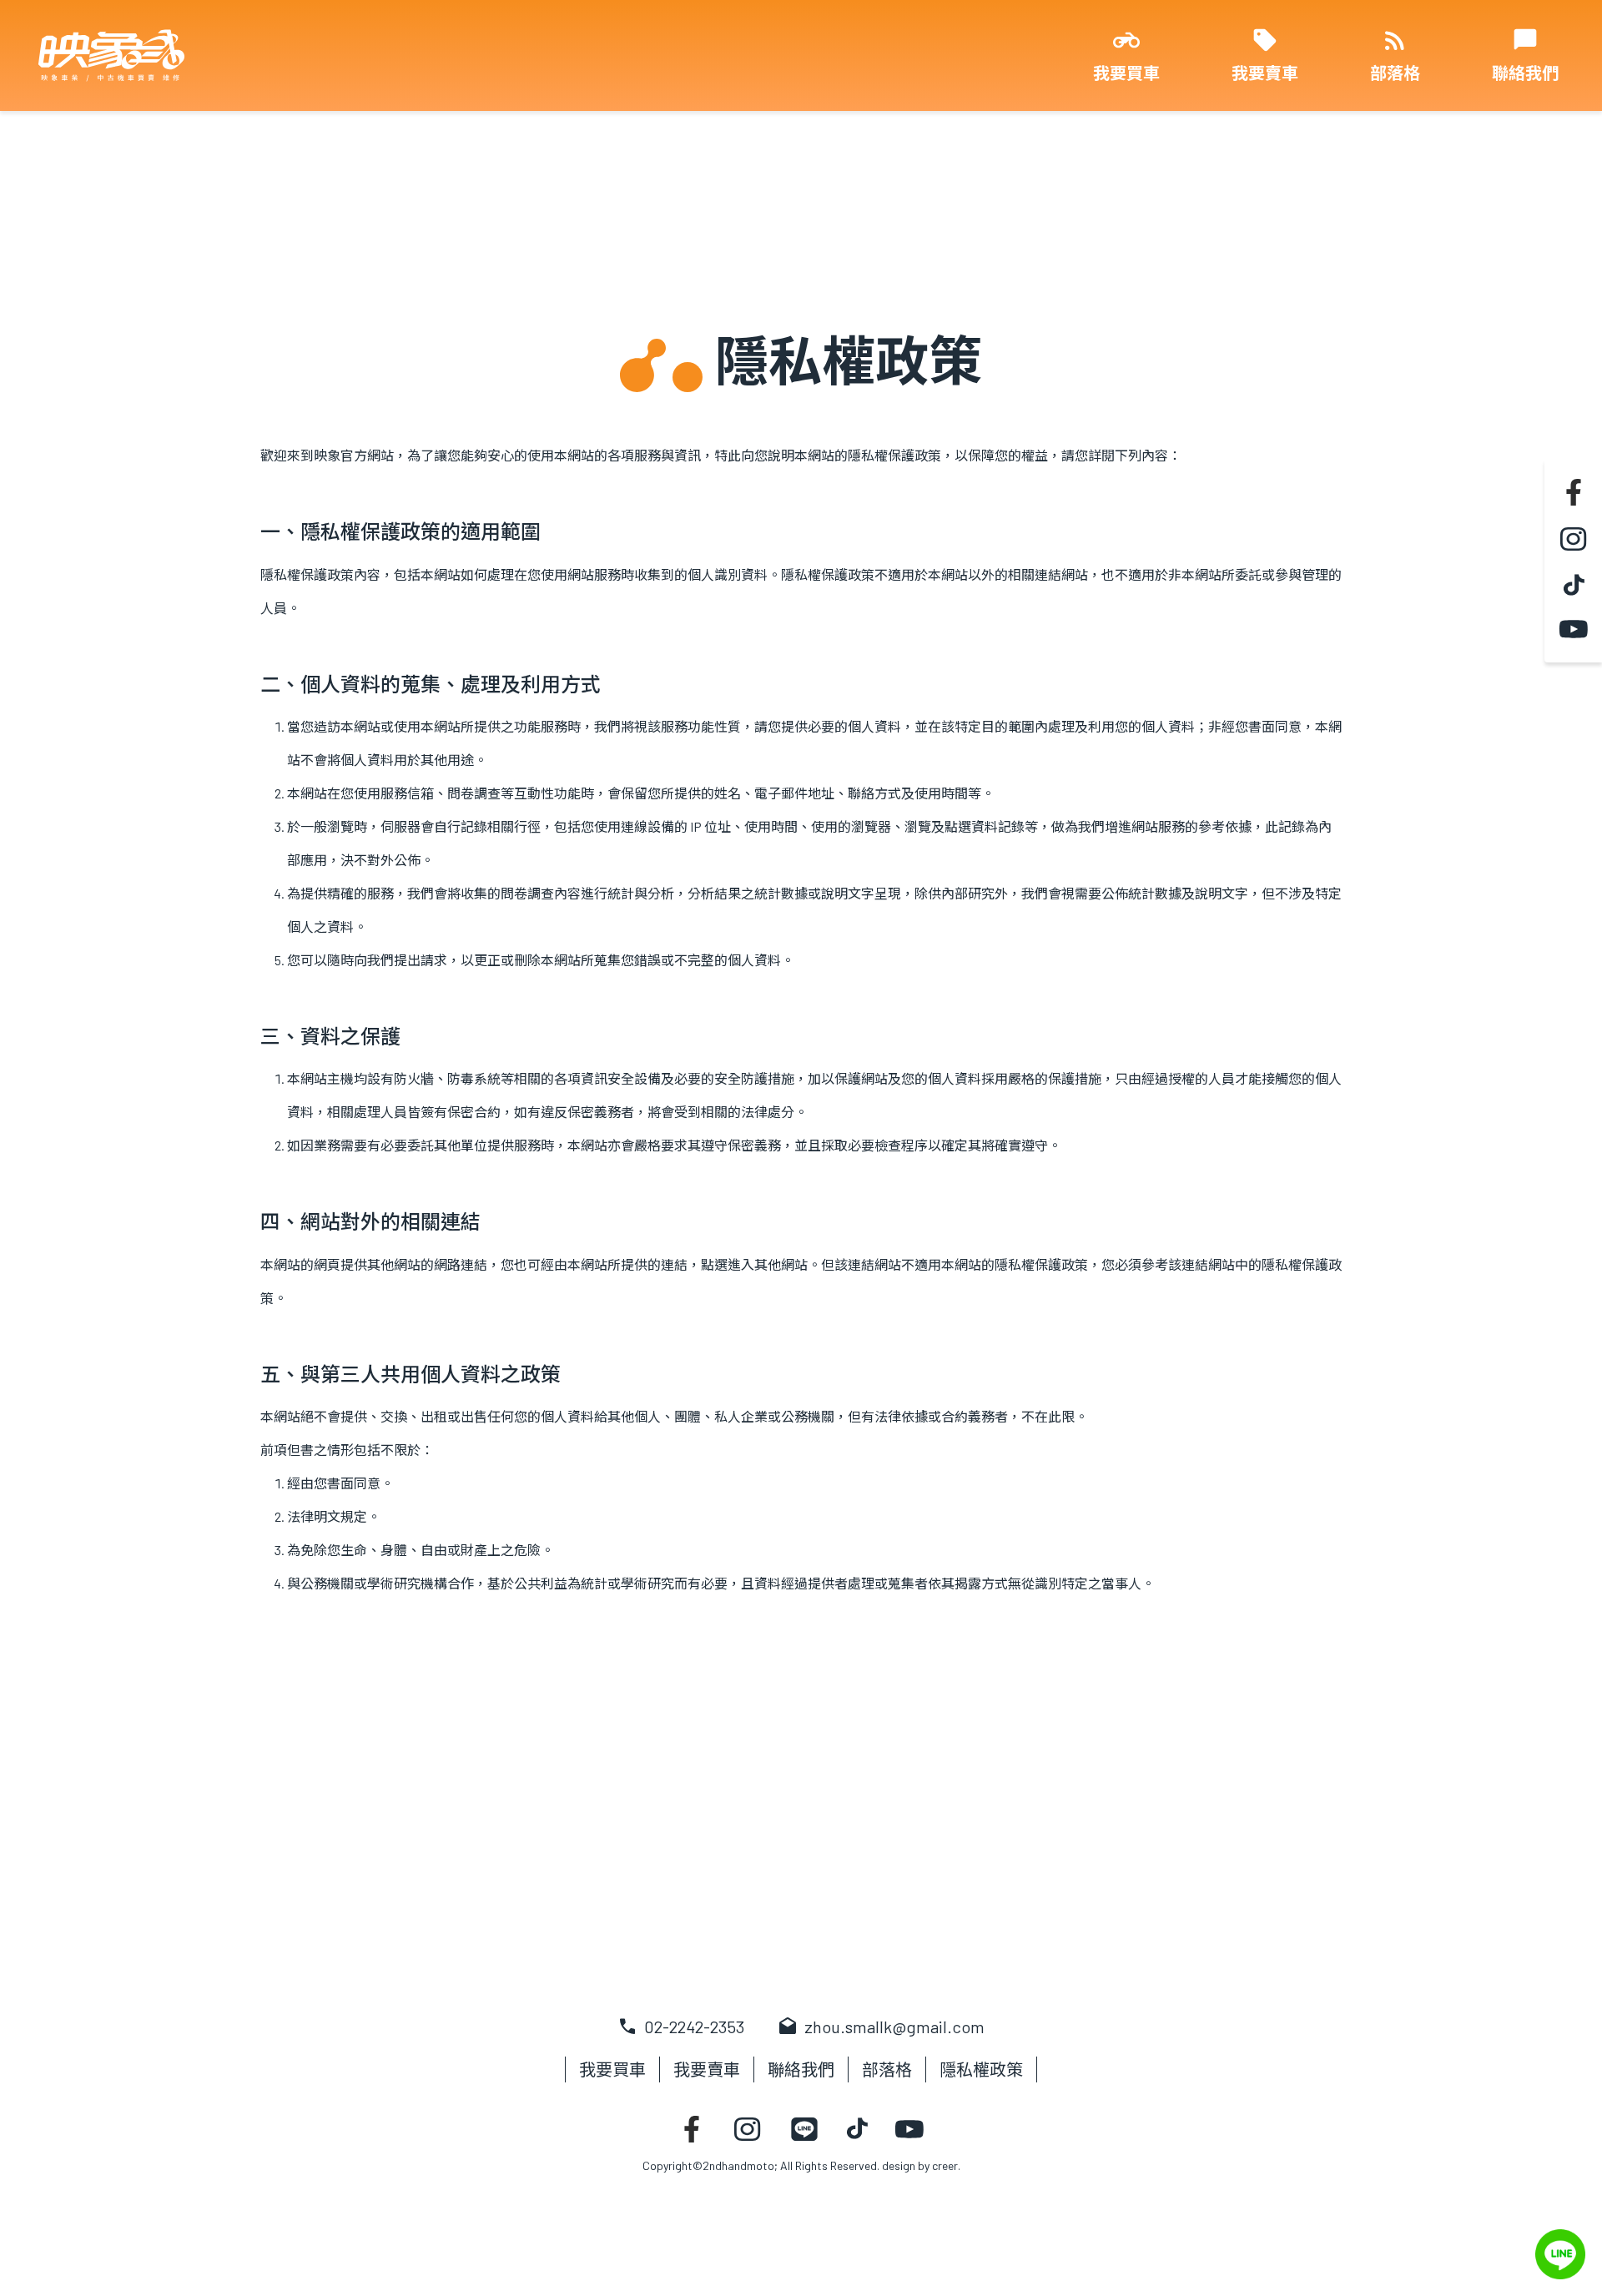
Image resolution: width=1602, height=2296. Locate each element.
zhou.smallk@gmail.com (881, 2027)
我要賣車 (1265, 73)
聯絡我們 (1525, 73)
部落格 (1395, 73)
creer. (946, 2165)
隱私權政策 (981, 2069)
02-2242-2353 (681, 2027)
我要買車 (1126, 73)
